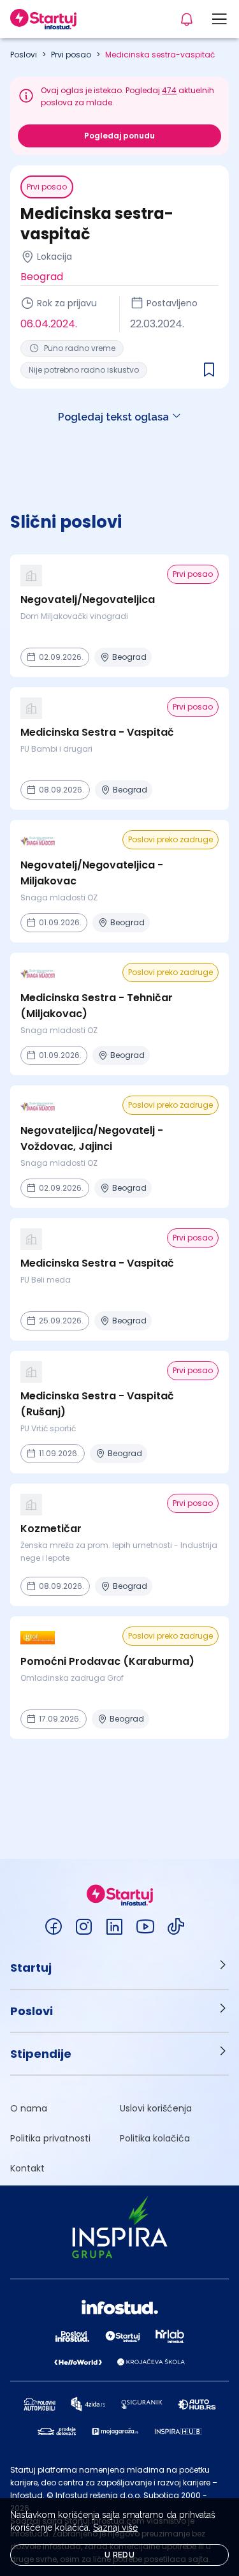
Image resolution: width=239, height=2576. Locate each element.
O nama (29, 2108)
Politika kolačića (155, 2138)
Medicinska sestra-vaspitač (160, 55)
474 (169, 90)
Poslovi (24, 55)
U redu (119, 2555)
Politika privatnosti (50, 2138)
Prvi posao (71, 55)
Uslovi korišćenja (156, 2108)
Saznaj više (115, 2528)
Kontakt (27, 2168)
